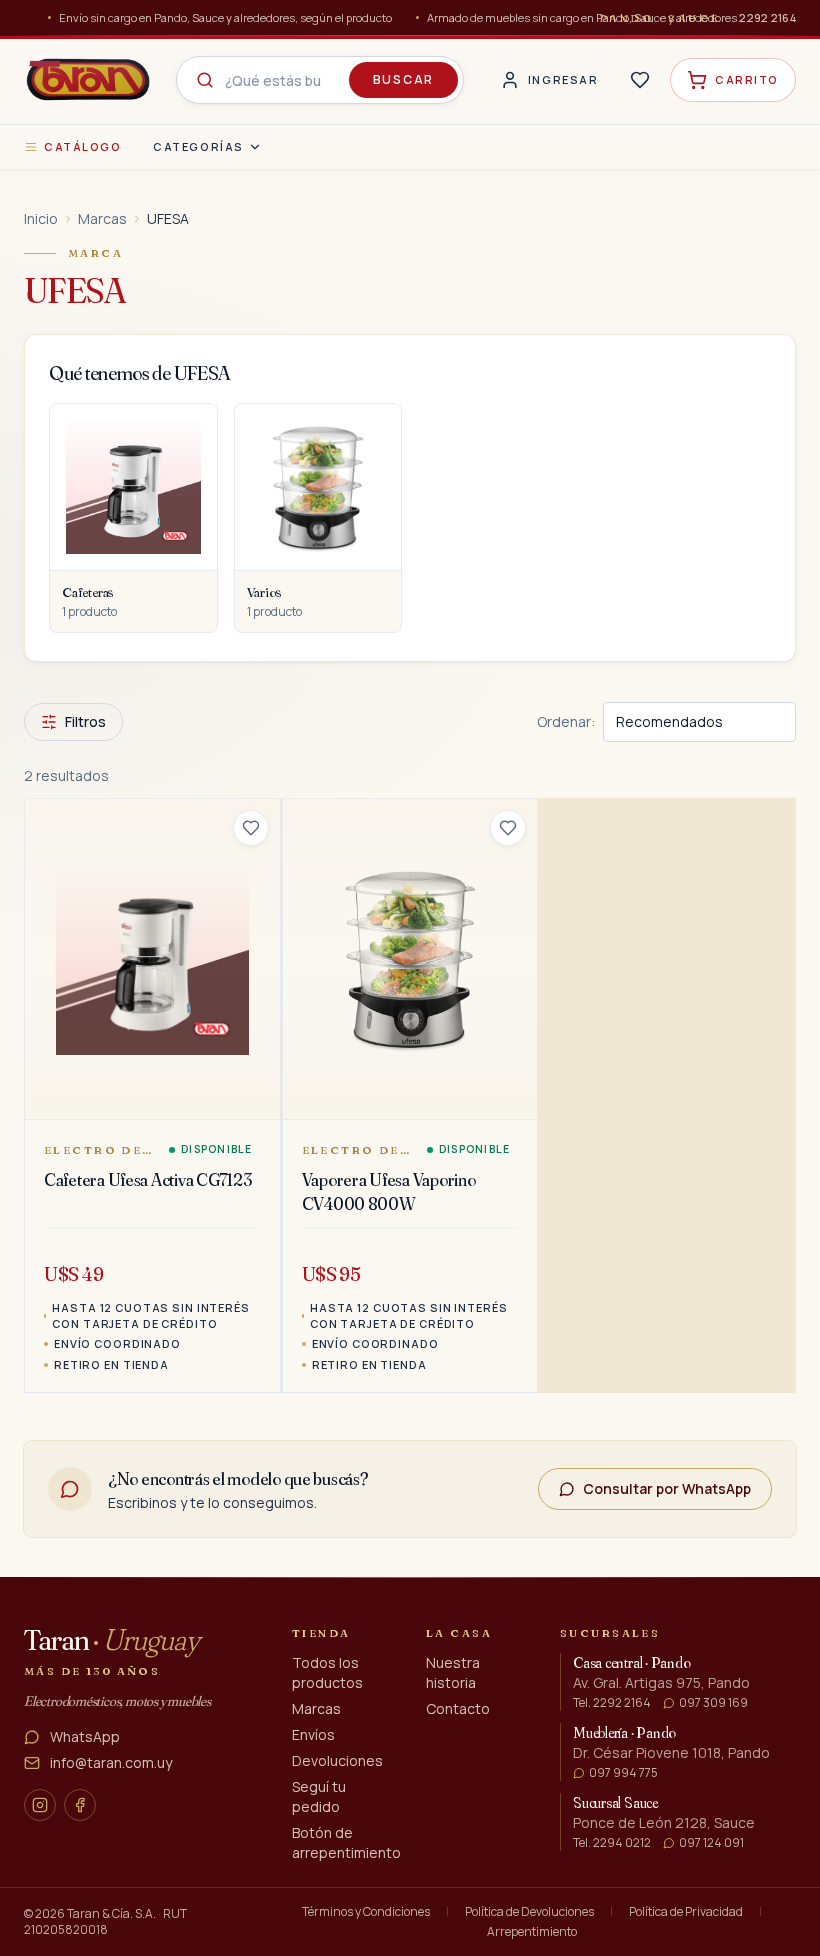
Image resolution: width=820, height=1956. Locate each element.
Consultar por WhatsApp (667, 1488)
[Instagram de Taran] (40, 1805)
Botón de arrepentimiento (346, 1842)
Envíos (313, 1734)
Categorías (198, 146)
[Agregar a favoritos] (251, 828)
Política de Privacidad (686, 1912)
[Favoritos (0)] (640, 80)
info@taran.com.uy (111, 1762)
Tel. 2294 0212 (612, 1843)
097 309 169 (713, 1703)
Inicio (41, 218)
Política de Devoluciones (529, 1912)
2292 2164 (767, 17)
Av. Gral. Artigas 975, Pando (661, 1682)
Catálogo (82, 146)
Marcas (102, 218)
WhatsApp (85, 1736)
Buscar (403, 79)
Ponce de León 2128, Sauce (664, 1822)
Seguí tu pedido (319, 1796)
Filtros (85, 721)
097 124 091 (711, 1843)
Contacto (458, 1708)
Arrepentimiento (532, 1932)
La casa (459, 1633)
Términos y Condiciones (366, 1912)
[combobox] (320, 80)
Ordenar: (566, 721)
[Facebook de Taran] (80, 1805)
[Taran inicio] (88, 80)
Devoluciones (337, 1760)
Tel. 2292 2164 (612, 1703)
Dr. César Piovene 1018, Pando (671, 1752)
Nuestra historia (453, 1672)
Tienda (321, 1633)
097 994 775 (623, 1773)
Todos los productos (327, 1672)
